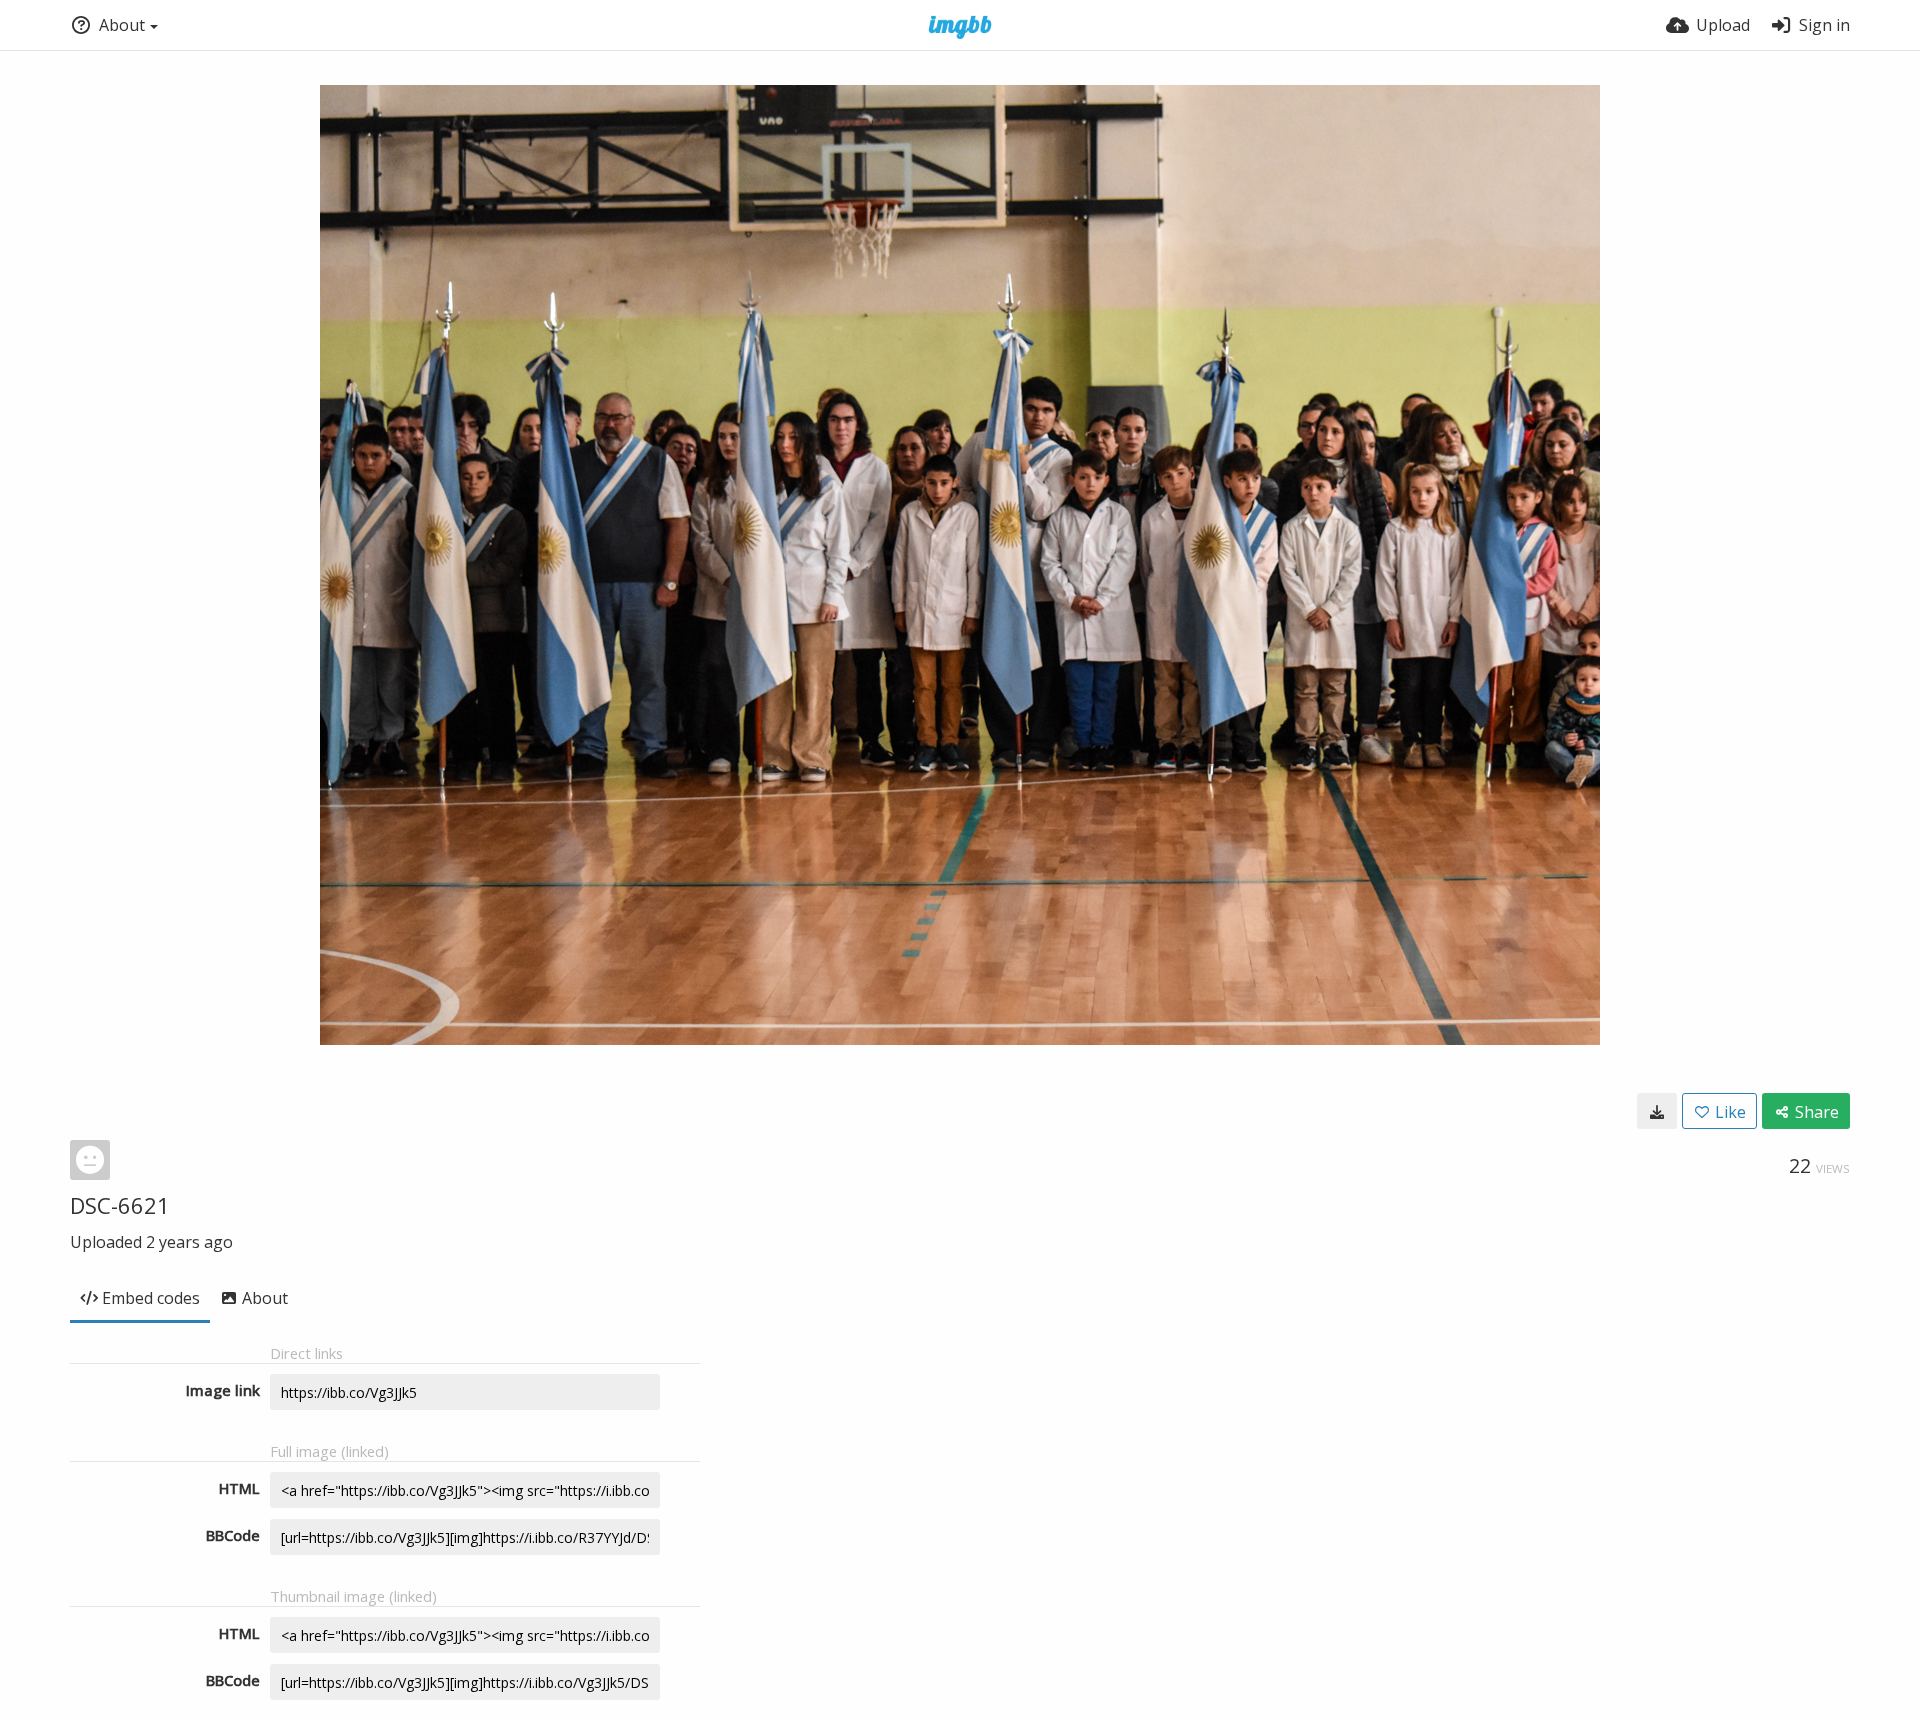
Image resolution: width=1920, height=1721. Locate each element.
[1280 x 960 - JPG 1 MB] (1657, 1111)
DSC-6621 (120, 1205)
